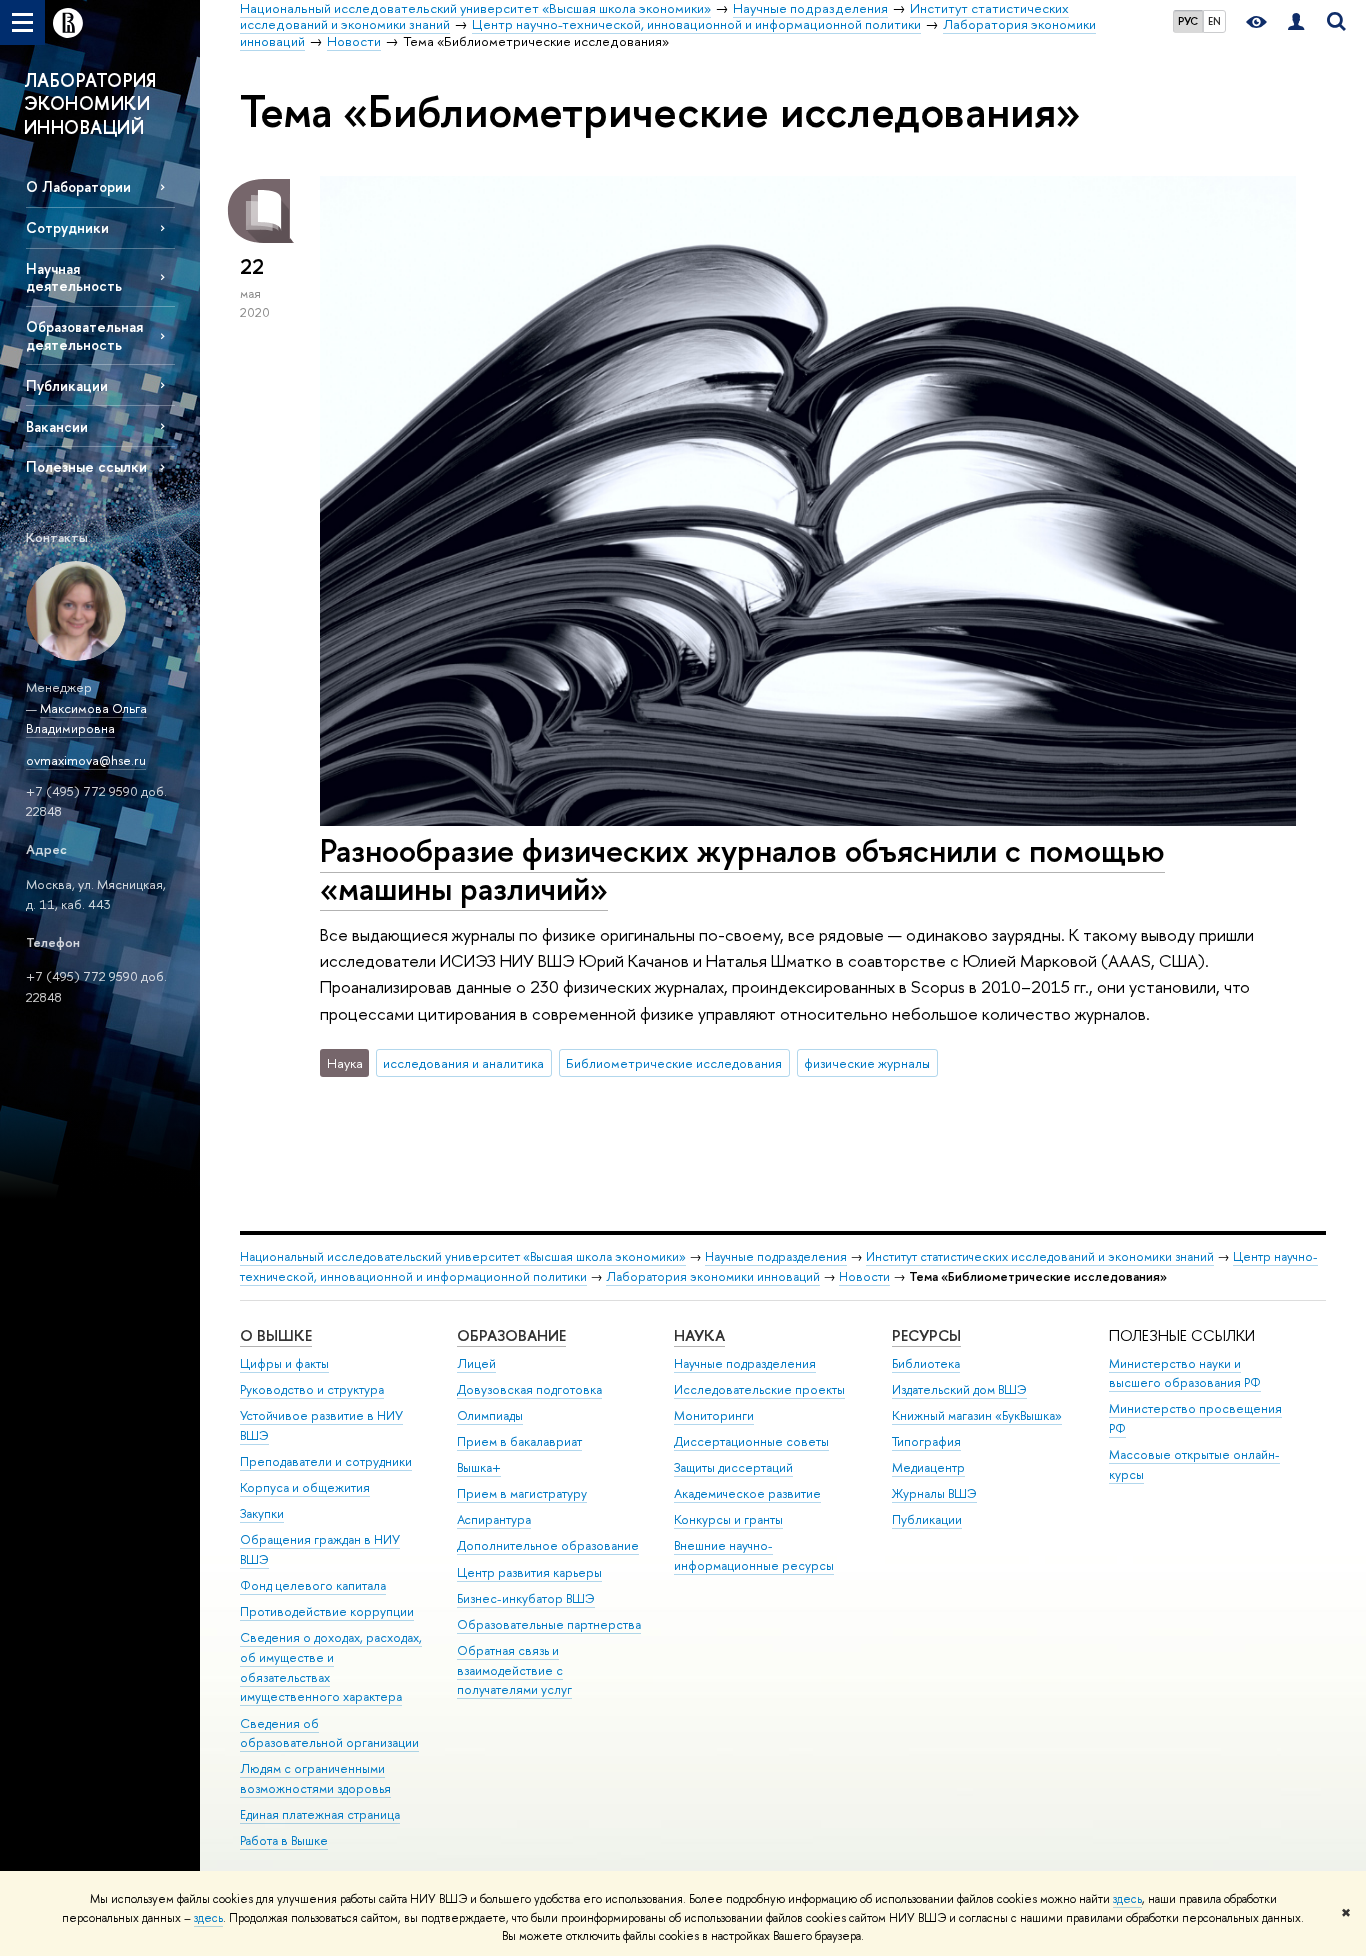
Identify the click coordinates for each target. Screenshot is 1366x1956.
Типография (926, 1441)
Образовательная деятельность (84, 335)
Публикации (67, 385)
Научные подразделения (776, 1256)
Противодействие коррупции (327, 1611)
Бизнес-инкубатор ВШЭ (526, 1598)
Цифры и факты (284, 1363)
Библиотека (926, 1363)
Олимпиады (490, 1415)
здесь (1127, 1899)
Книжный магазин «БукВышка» (977, 1415)
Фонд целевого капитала (313, 1585)
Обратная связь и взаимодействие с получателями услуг (514, 1670)
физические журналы (867, 1063)
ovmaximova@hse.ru (86, 760)
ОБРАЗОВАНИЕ (511, 1335)
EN (1214, 21)
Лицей (476, 1363)
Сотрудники (67, 227)
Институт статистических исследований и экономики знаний (1040, 1256)
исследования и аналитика (463, 1063)
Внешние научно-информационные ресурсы (754, 1555)
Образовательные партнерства (549, 1624)
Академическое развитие (747, 1493)
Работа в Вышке (284, 1840)
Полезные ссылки (86, 466)
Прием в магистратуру (522, 1493)
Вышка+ (479, 1467)
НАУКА (699, 1335)
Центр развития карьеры (529, 1572)
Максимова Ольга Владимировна (86, 718)
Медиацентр (928, 1467)
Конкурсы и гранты (728, 1519)
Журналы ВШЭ (934, 1493)
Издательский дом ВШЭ (959, 1389)
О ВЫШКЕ (276, 1335)
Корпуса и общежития (305, 1487)
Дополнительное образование (548, 1545)
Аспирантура (494, 1519)
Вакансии (57, 426)
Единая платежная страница (320, 1814)
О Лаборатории (78, 186)
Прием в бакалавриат (519, 1441)
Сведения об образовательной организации (329, 1733)
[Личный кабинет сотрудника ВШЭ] (1296, 22)
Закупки (262, 1513)
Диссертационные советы (751, 1441)
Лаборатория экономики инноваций (713, 1276)
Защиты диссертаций (733, 1467)
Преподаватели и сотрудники (326, 1461)
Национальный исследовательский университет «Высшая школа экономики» (463, 1256)
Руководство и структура (312, 1389)
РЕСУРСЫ (926, 1335)
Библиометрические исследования (674, 1063)
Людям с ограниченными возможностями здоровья (315, 1778)
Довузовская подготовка (529, 1389)
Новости (864, 1276)
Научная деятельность (74, 277)
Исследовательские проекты (759, 1389)
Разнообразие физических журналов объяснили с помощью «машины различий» (742, 869)
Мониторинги (714, 1415)
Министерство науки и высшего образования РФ (1185, 1373)
